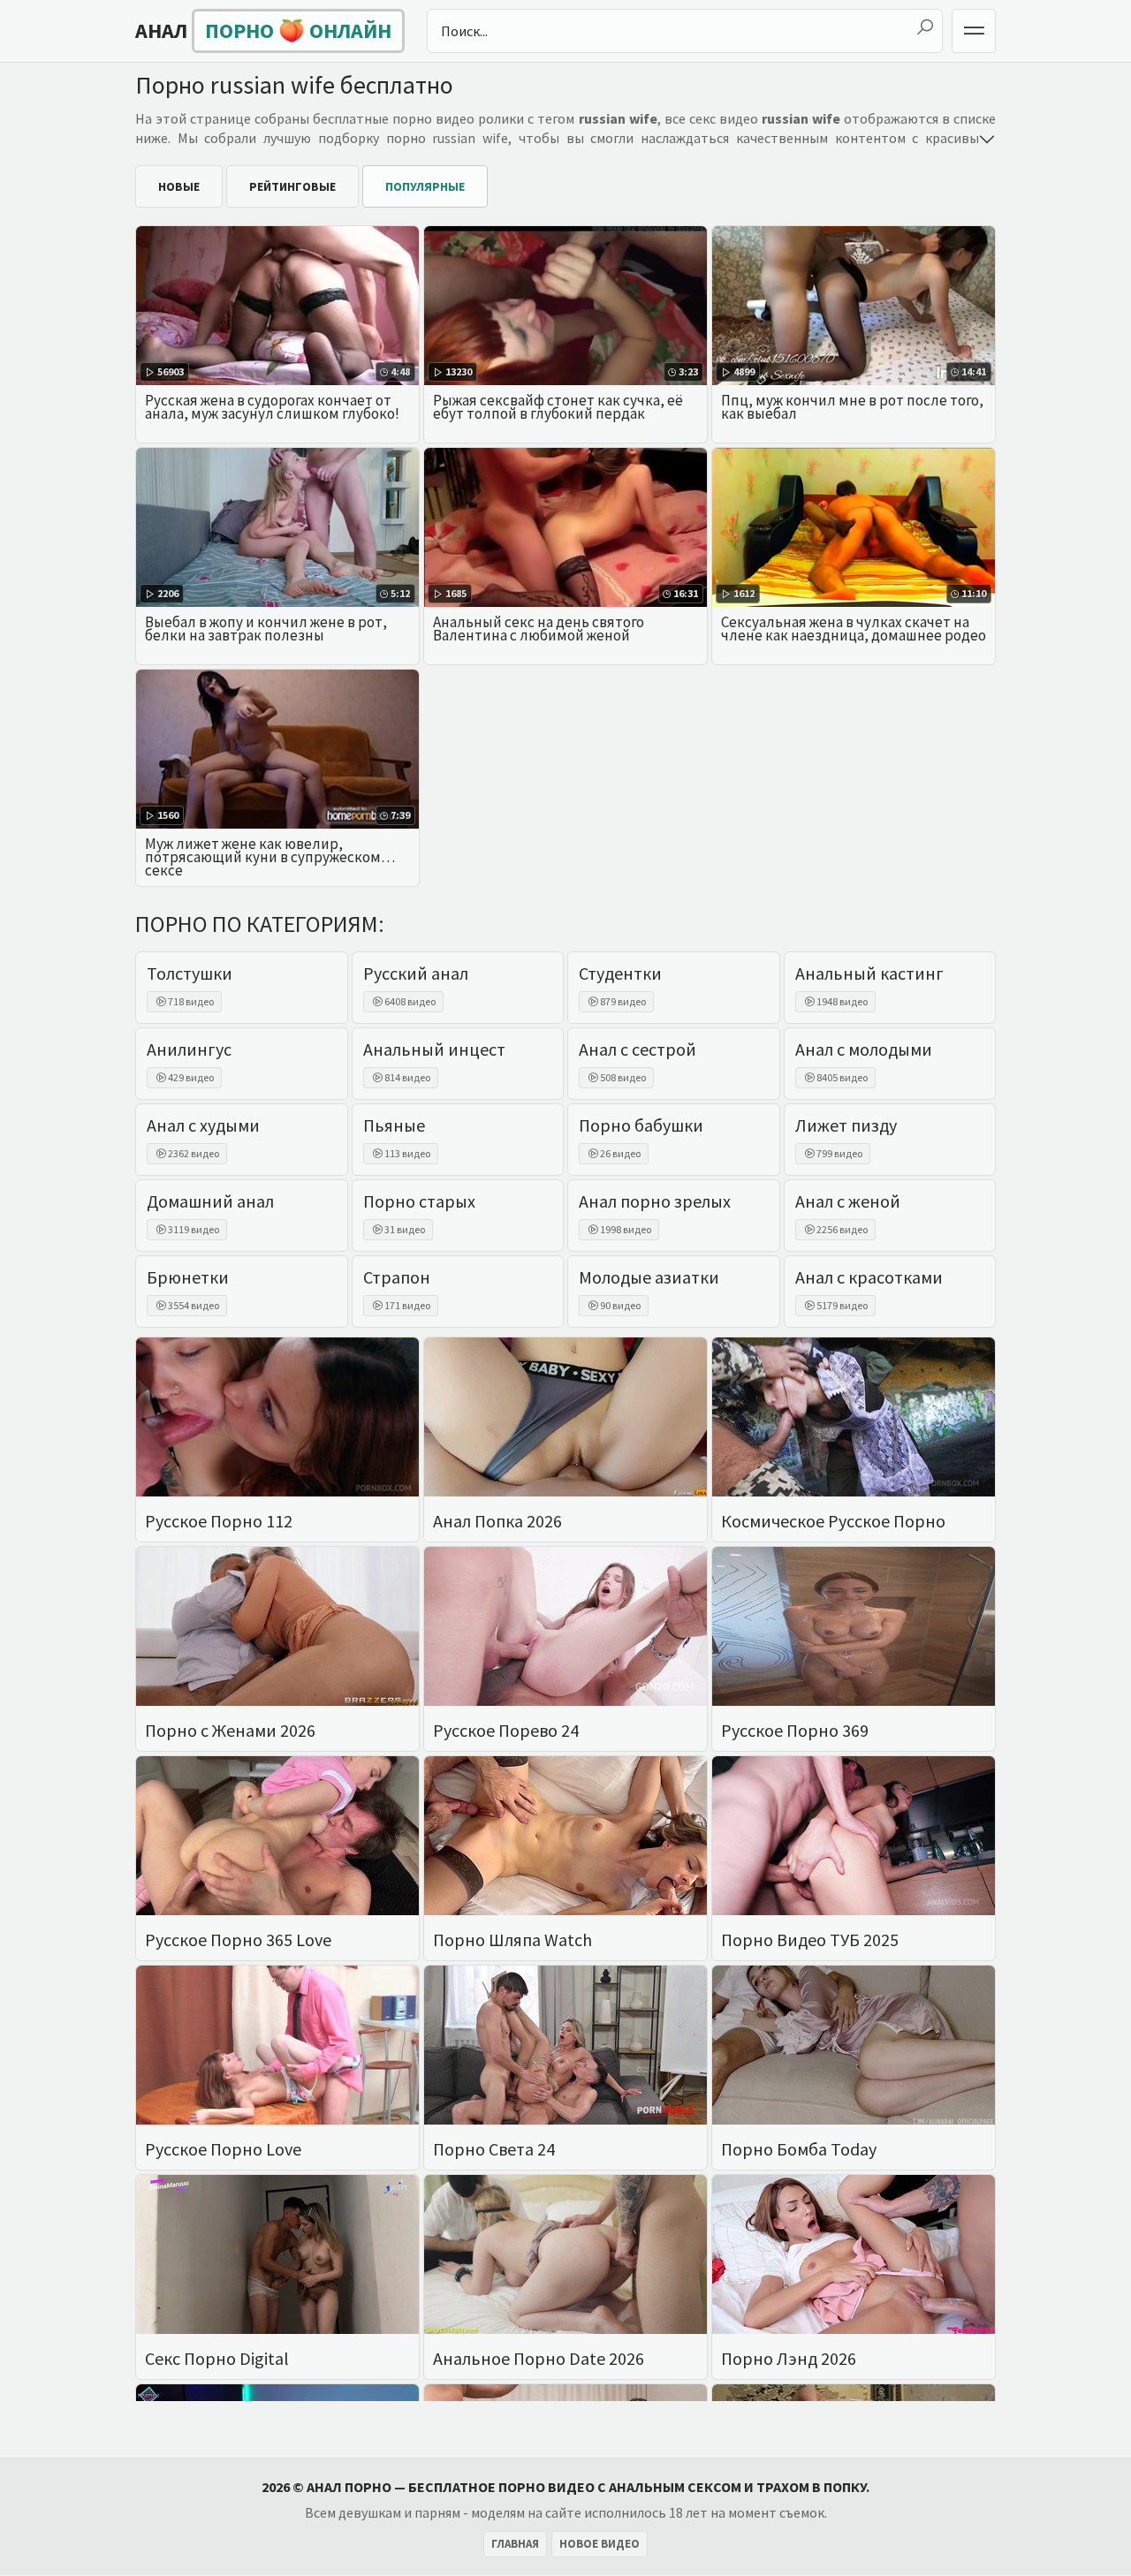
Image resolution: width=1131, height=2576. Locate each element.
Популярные (425, 186)
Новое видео (600, 2544)
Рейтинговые (292, 186)
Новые (179, 186)
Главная (515, 2544)
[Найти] (925, 27)
